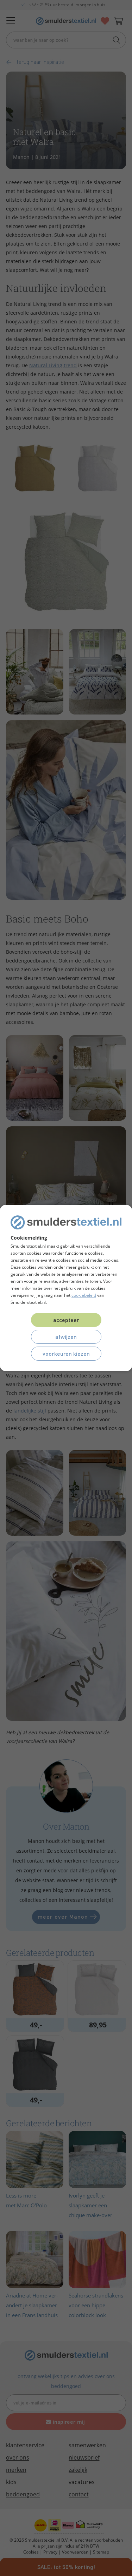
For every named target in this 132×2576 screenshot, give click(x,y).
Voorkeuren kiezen (66, 1353)
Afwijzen (66, 1337)
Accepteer (66, 1320)
